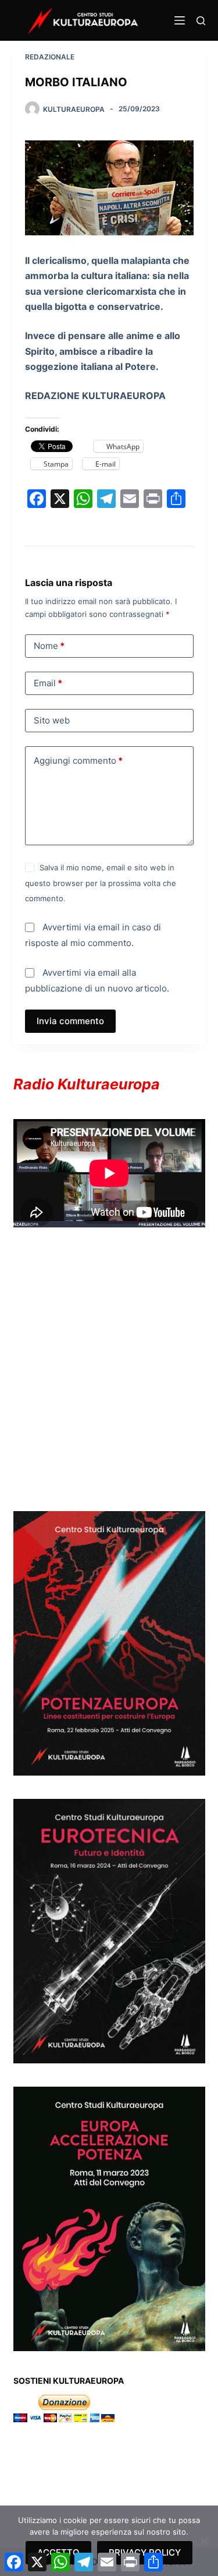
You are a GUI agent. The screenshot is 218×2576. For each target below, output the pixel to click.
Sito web (52, 720)
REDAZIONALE (50, 57)
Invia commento (70, 1021)
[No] (203, 2541)
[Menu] (180, 20)
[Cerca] (201, 21)
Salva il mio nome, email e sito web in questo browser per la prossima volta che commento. (101, 883)
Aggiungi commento (78, 761)
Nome (49, 646)
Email (48, 683)
